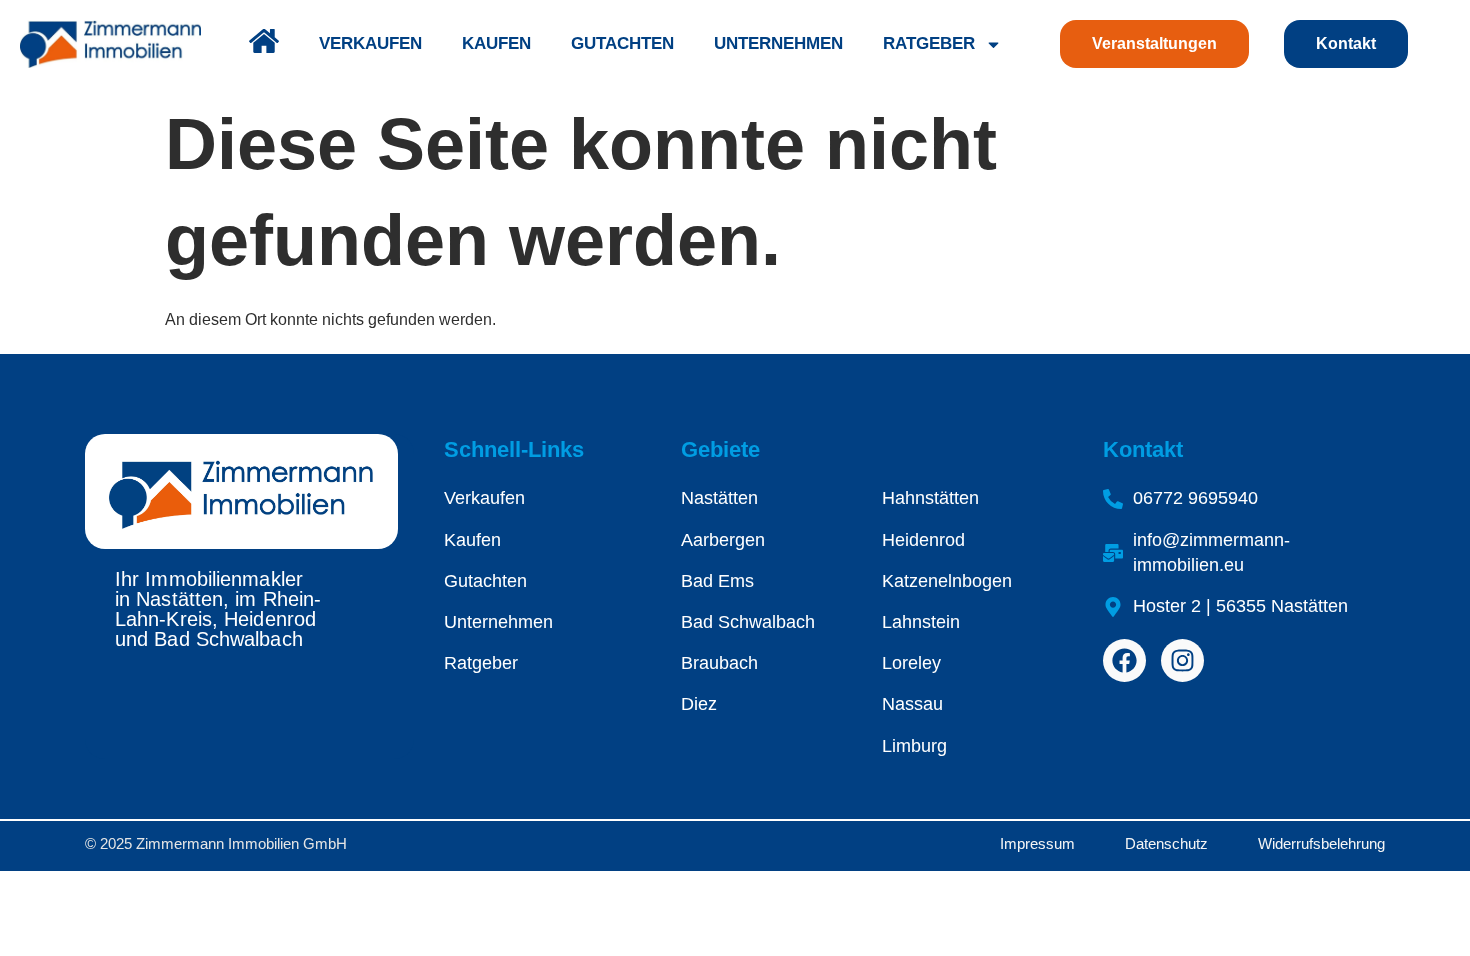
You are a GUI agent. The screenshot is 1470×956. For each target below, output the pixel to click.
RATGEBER (929, 43)
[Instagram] (1182, 660)
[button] (44, 912)
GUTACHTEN (622, 43)
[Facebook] (1124, 660)
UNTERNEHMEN (778, 43)
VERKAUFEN (370, 43)
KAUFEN (496, 43)
